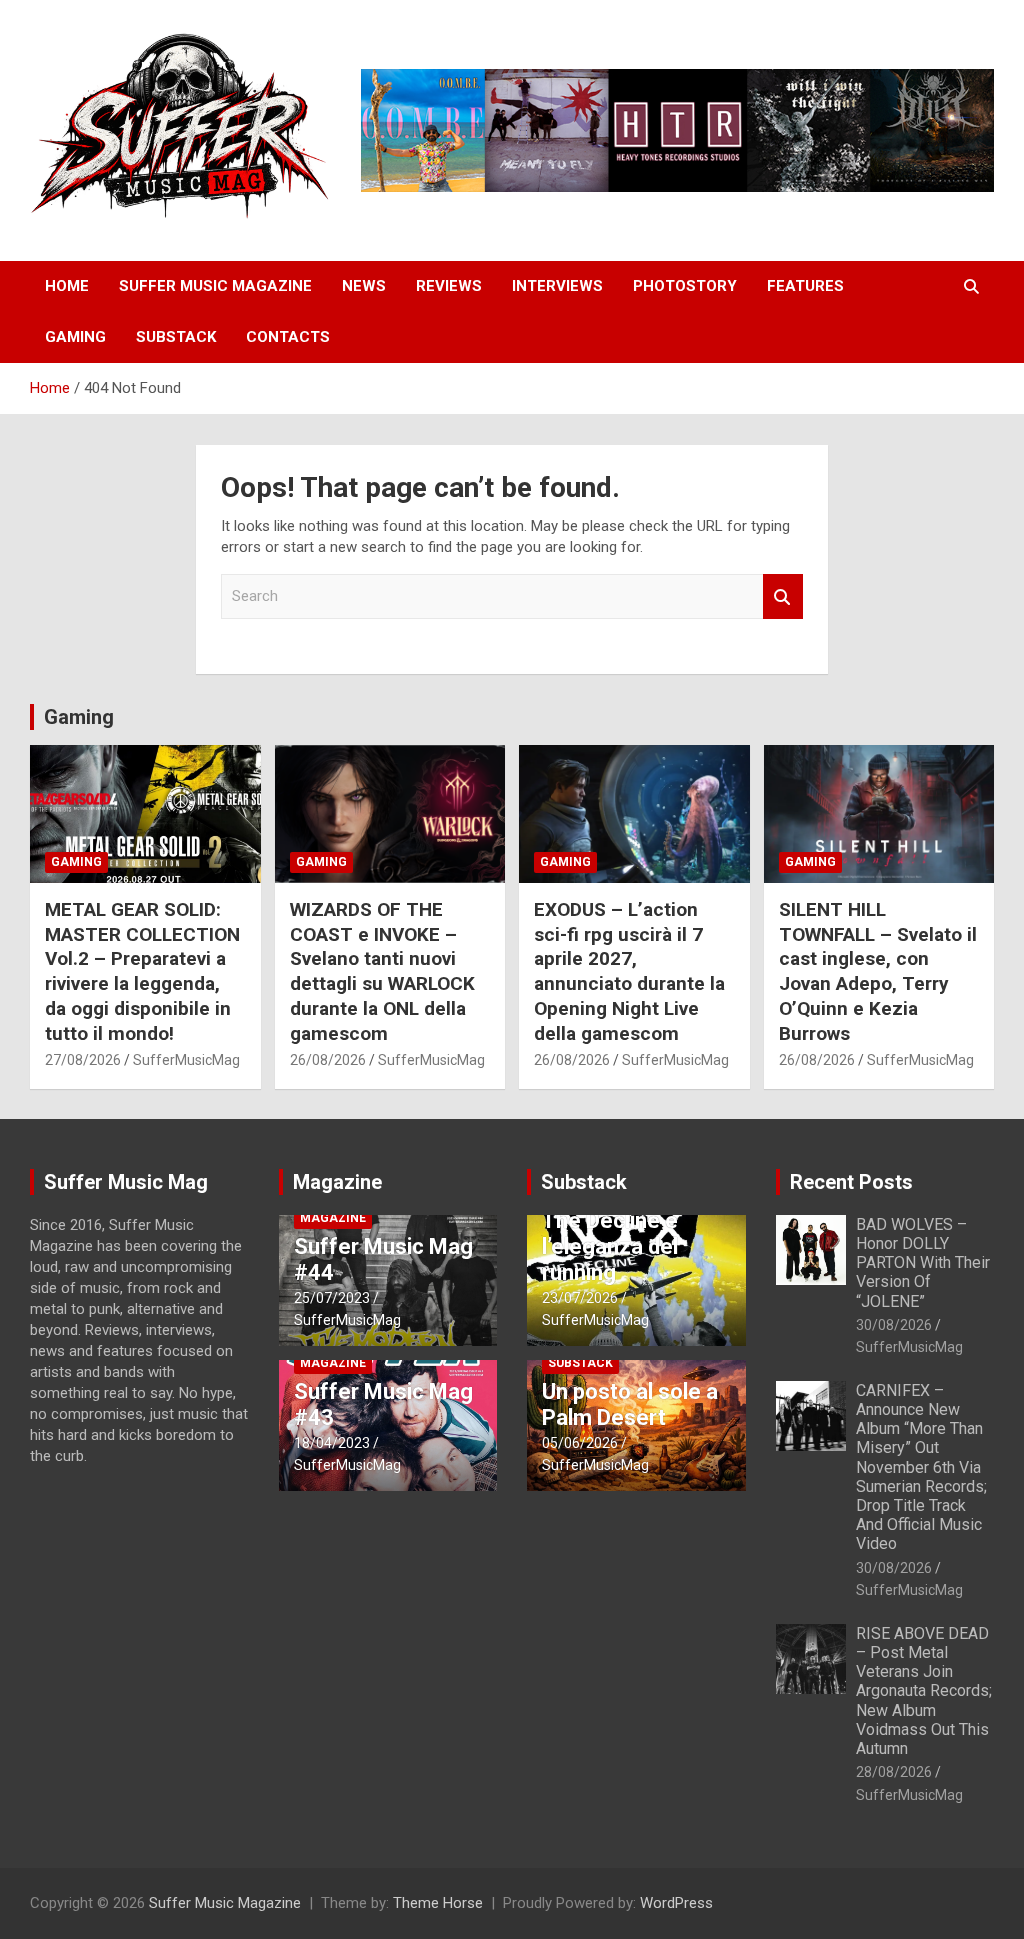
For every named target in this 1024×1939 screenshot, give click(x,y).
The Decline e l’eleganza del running (610, 1247)
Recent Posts (851, 1182)
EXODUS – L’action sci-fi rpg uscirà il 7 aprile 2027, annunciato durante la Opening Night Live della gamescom (629, 971)
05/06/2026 (580, 1443)
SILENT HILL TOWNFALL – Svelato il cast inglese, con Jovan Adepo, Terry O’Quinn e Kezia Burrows (878, 971)
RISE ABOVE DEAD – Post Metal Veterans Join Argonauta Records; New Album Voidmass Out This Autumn (924, 1691)
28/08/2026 (894, 1772)
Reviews (449, 286)
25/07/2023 (332, 1298)
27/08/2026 (83, 1060)
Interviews (557, 286)
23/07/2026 (580, 1298)
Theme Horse (438, 1903)
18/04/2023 (332, 1443)
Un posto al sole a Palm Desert (630, 1404)
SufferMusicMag (186, 1060)
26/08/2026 (328, 1060)
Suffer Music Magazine (215, 286)
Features (805, 286)
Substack (176, 337)
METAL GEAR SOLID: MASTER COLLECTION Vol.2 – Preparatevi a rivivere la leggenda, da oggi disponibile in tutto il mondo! (142, 971)
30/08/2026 (894, 1325)
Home (67, 286)
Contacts (288, 337)
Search (783, 596)
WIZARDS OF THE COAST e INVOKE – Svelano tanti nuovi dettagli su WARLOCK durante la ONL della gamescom (382, 971)
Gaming (75, 337)
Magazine (337, 1182)
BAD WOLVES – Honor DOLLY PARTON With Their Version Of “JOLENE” (923, 1263)
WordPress (676, 1903)
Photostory (685, 286)
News (364, 286)
